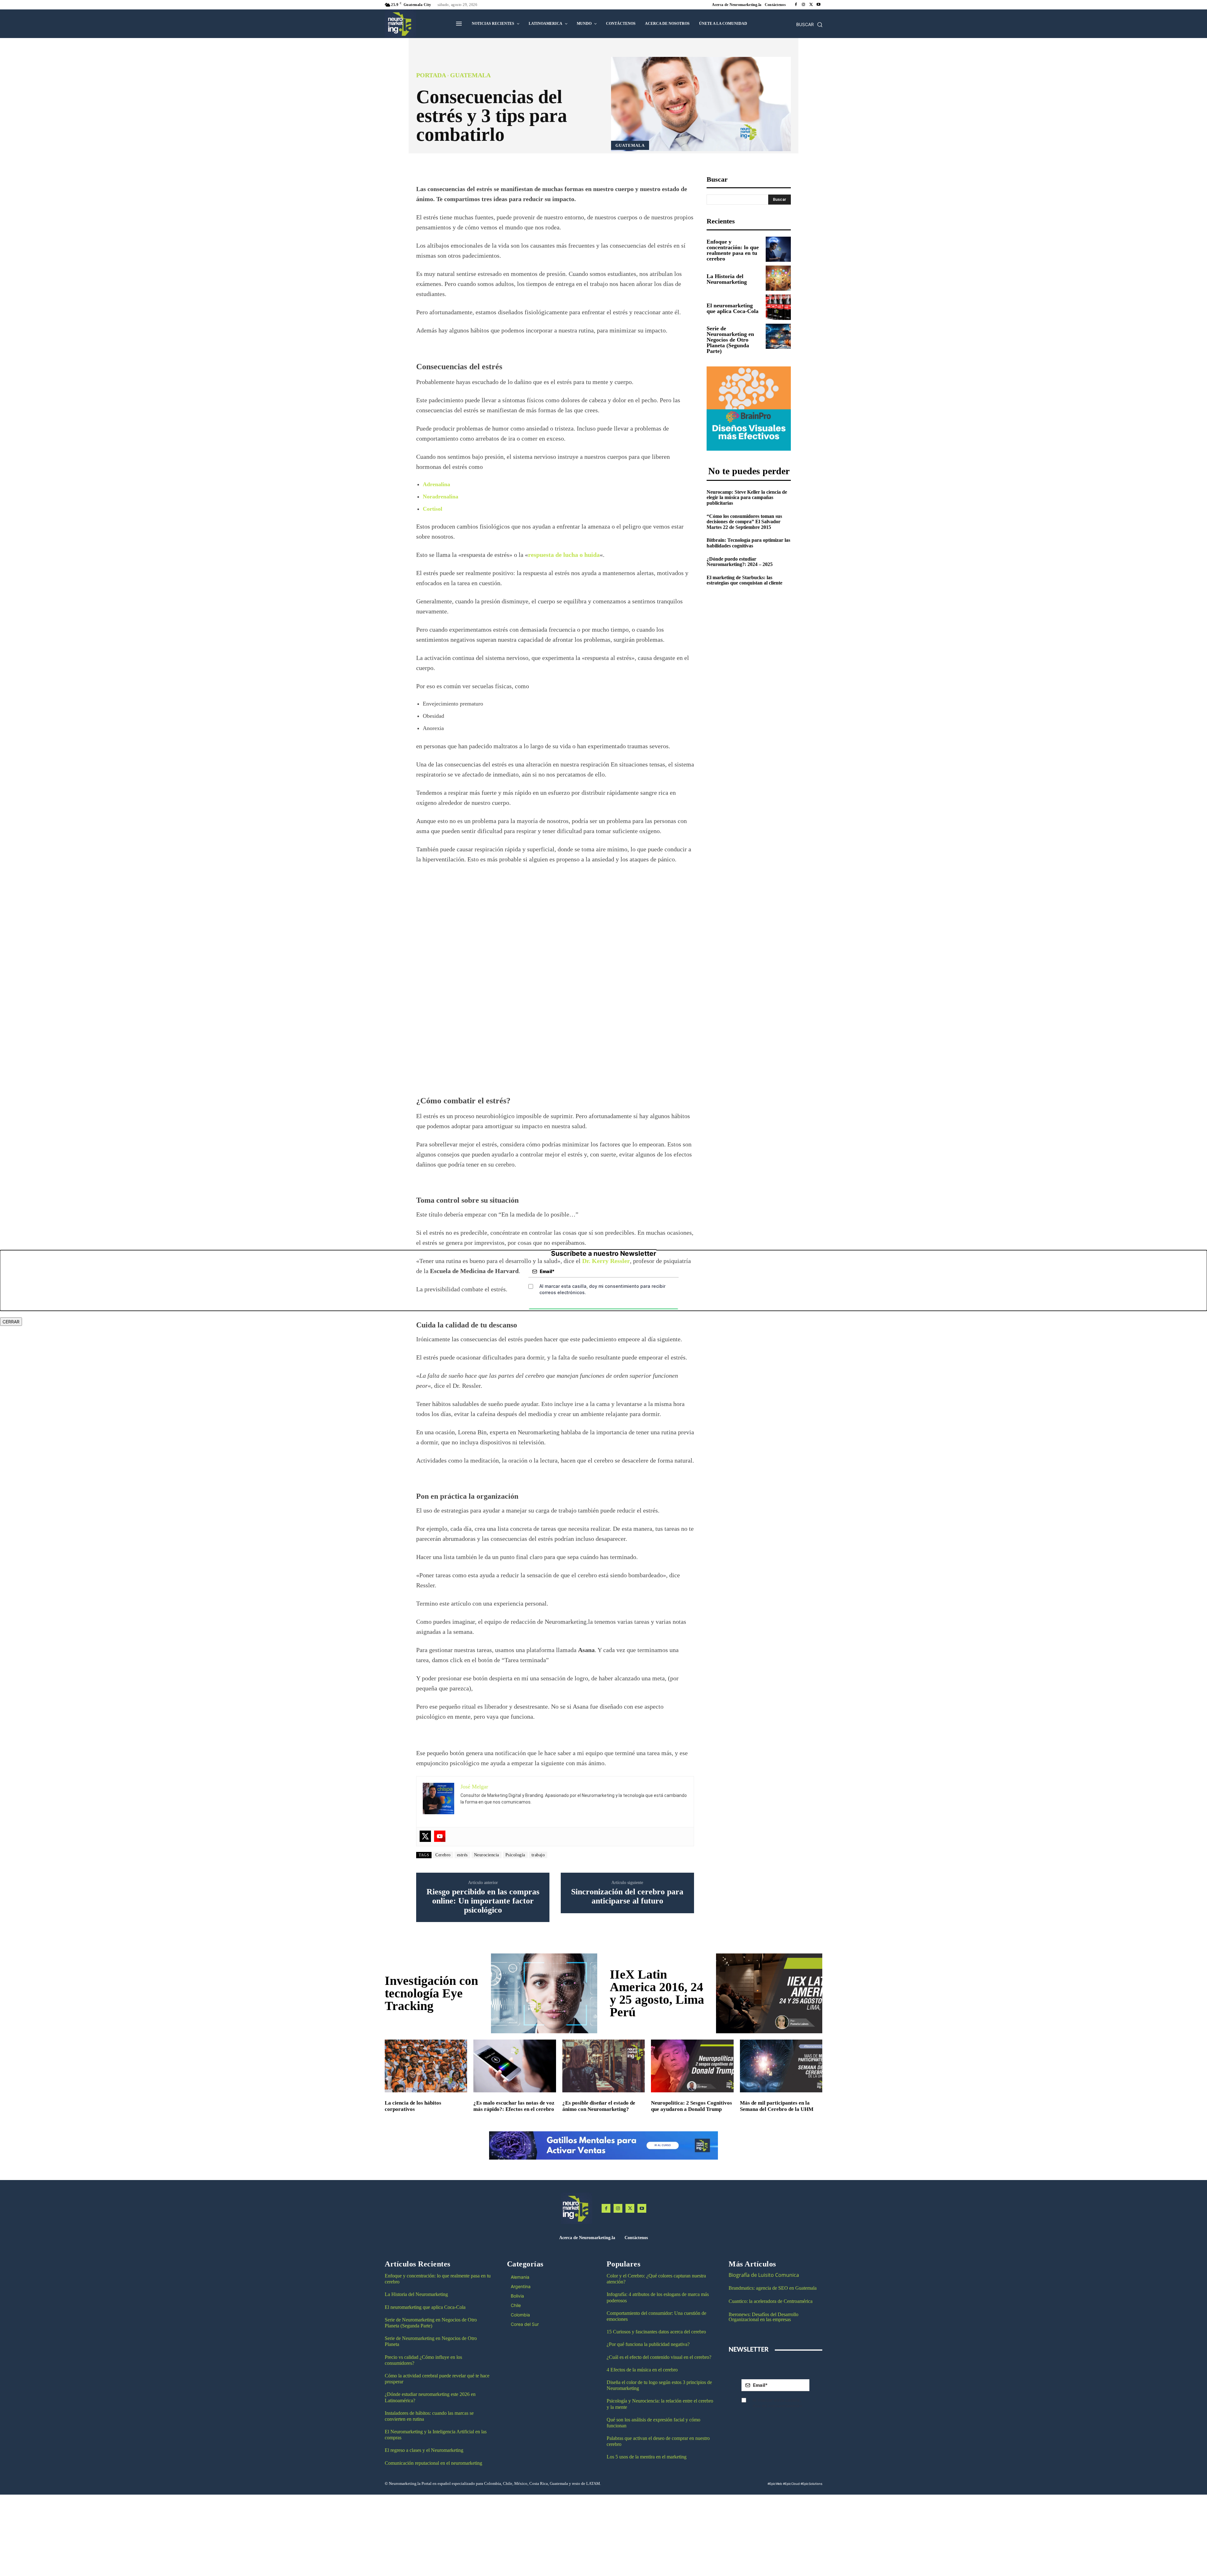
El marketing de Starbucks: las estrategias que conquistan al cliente (744, 580)
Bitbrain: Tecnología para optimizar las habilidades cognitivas (748, 543)
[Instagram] (803, 5)
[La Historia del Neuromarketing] (778, 278)
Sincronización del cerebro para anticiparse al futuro (627, 1896)
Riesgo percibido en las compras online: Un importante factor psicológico (483, 1901)
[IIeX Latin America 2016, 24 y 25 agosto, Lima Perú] (769, 1993)
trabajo (538, 1855)
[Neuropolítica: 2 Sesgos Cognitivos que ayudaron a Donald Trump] (692, 2066)
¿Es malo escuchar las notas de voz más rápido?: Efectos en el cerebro (514, 2106)
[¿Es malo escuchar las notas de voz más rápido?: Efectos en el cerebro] (515, 2066)
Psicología (515, 1855)
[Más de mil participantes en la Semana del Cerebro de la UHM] (781, 2066)
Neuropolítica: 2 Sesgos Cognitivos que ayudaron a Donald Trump (692, 2106)
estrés (462, 1855)
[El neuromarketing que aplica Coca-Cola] (778, 307)
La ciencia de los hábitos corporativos (413, 2106)
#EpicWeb (775, 2484)
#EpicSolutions (811, 2484)
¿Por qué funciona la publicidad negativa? (648, 2344)
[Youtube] (818, 5)
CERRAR (11, 1322)
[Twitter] (425, 1836)
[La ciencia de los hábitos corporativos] (426, 2066)
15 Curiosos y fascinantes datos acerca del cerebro (656, 2332)
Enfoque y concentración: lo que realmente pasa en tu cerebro (733, 250)
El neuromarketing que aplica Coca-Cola (733, 308)
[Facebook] (796, 5)
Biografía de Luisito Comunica (764, 2275)
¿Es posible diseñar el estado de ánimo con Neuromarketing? (599, 2106)
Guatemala (470, 75)
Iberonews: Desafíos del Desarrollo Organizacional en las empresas (763, 2317)
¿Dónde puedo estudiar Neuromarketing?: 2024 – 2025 (740, 562)
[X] (811, 5)
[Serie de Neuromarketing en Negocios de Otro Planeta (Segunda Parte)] (778, 336)
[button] (809, 25)
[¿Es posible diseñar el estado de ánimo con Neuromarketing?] (603, 2066)
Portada (431, 75)
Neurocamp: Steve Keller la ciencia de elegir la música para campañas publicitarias (747, 497)
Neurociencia (487, 1855)
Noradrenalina (441, 497)
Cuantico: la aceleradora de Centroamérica (771, 2301)
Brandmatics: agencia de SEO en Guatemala (773, 2288)
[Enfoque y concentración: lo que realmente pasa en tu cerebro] (778, 249)
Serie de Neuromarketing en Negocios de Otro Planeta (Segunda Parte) (730, 340)
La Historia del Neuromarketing (727, 279)
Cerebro (443, 1855)
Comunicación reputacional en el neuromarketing (433, 2463)
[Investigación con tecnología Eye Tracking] (544, 1993)
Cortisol (433, 509)
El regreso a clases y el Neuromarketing (424, 2450)
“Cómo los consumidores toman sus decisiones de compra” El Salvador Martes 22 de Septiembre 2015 (744, 522)
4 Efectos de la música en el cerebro (642, 2370)
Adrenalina (436, 484)
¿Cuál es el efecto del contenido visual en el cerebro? (659, 2357)
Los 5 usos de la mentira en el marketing (647, 2457)
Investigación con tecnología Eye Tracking (431, 1993)
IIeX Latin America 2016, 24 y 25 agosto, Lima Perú (657, 1993)
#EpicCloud (791, 2484)
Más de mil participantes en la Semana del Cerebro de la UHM (777, 2106)
